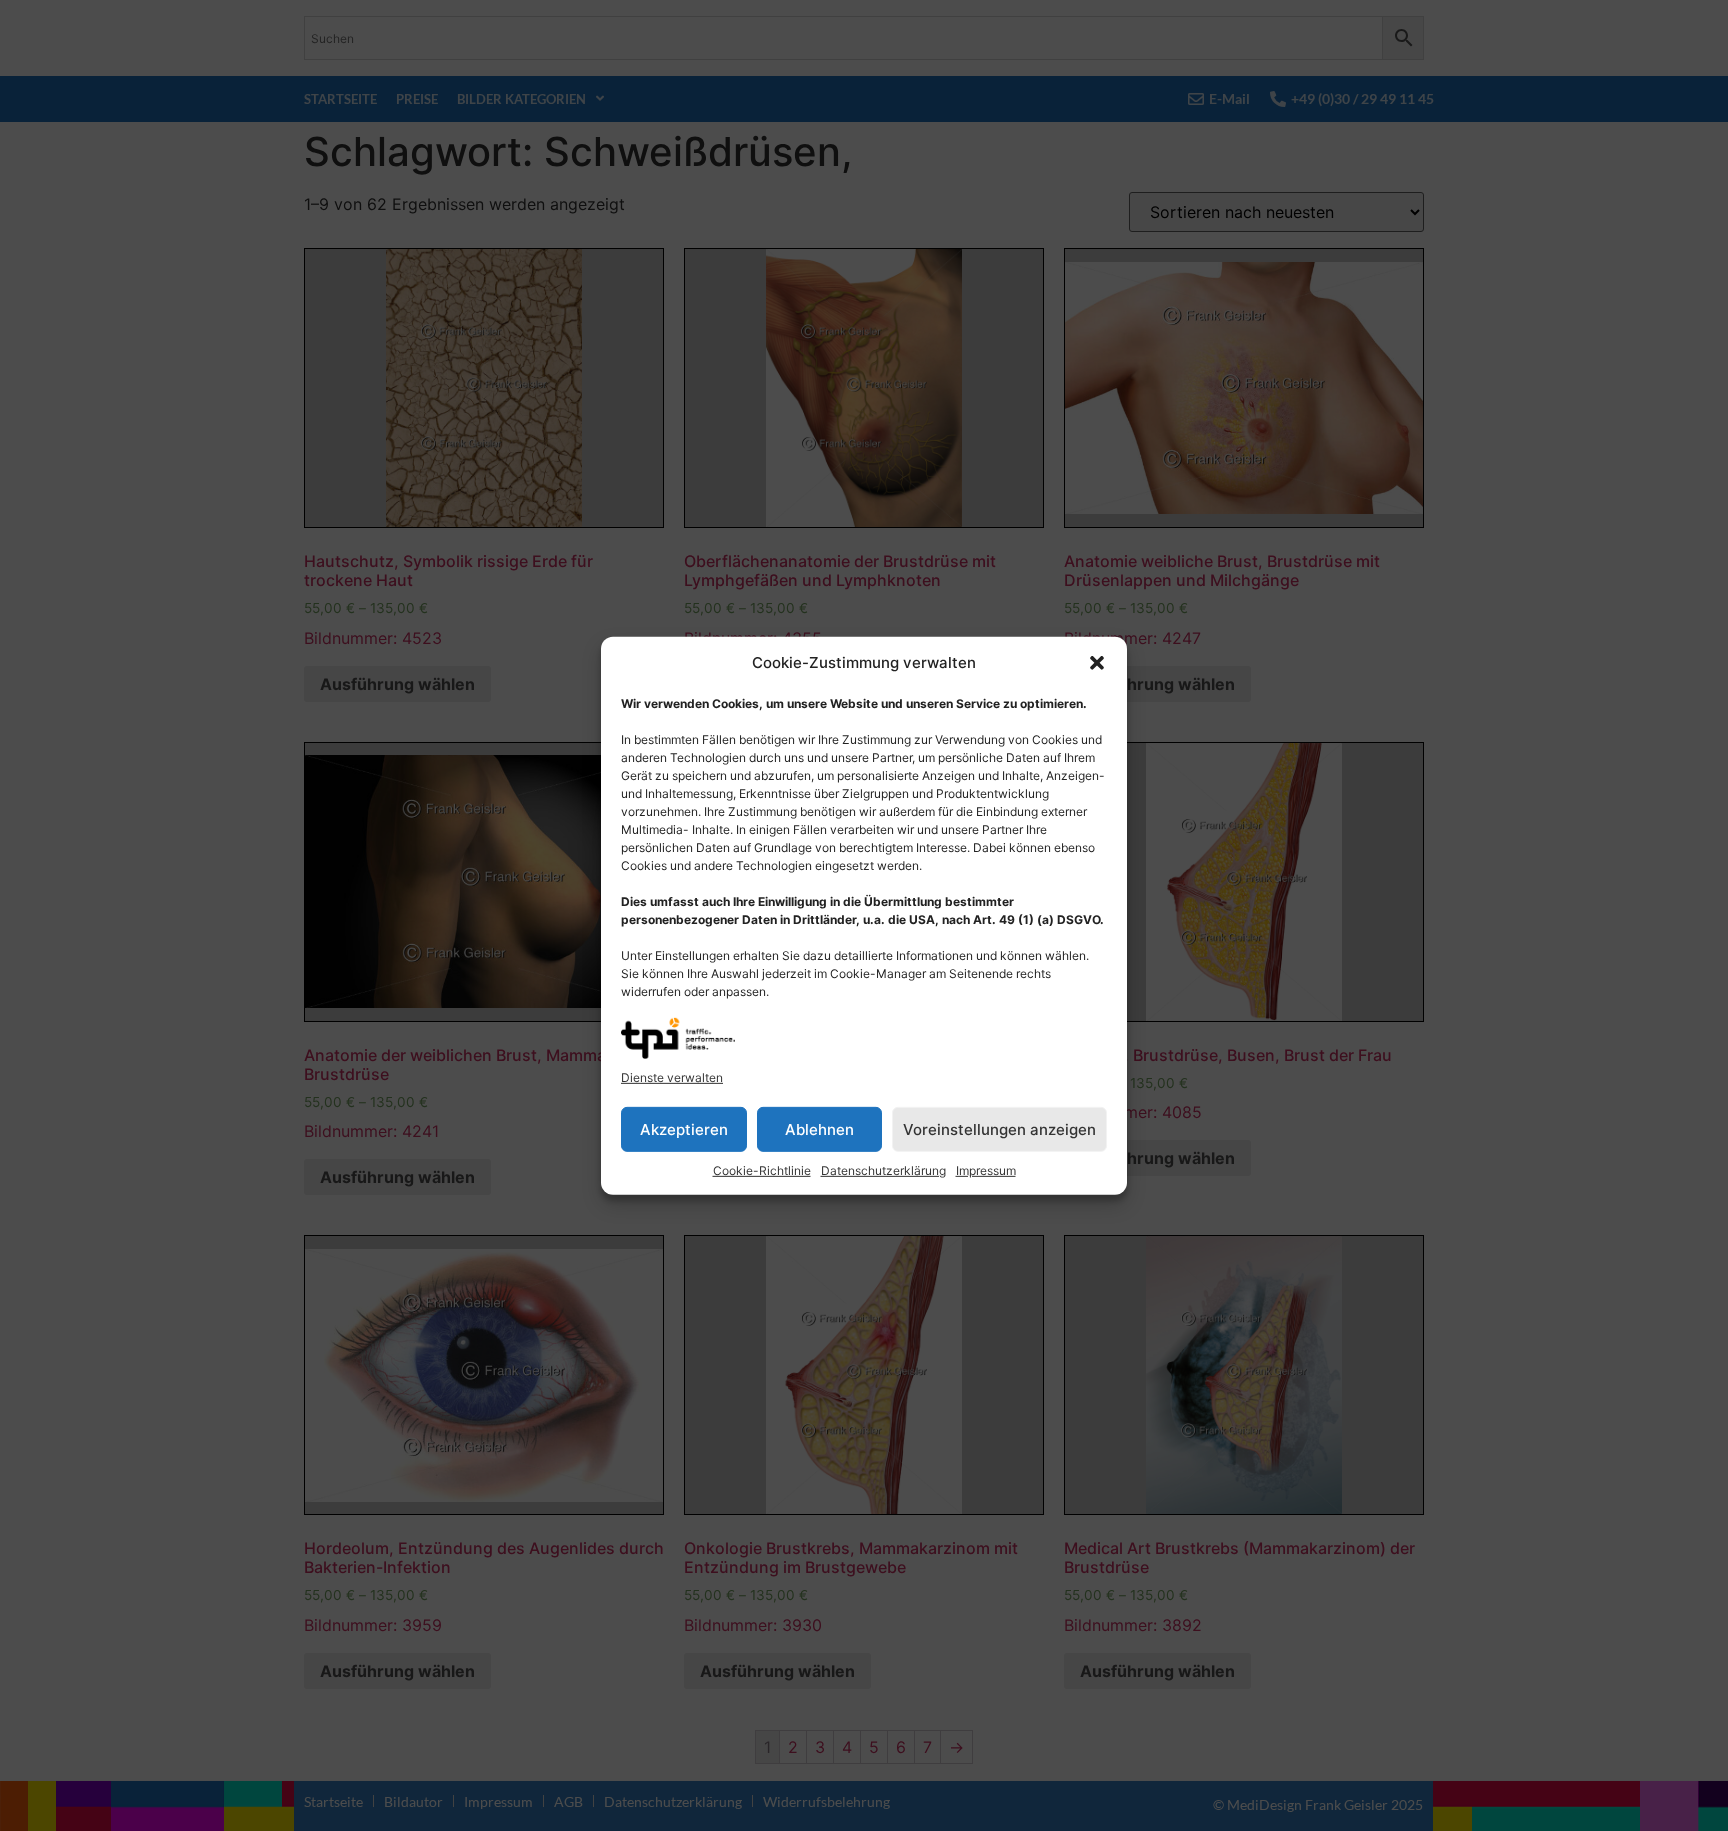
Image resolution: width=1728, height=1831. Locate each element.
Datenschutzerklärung (883, 1170)
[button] (1097, 663)
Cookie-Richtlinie (762, 1170)
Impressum (986, 1170)
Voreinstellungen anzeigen (999, 1128)
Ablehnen (819, 1128)
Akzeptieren (684, 1128)
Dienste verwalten (672, 1077)
